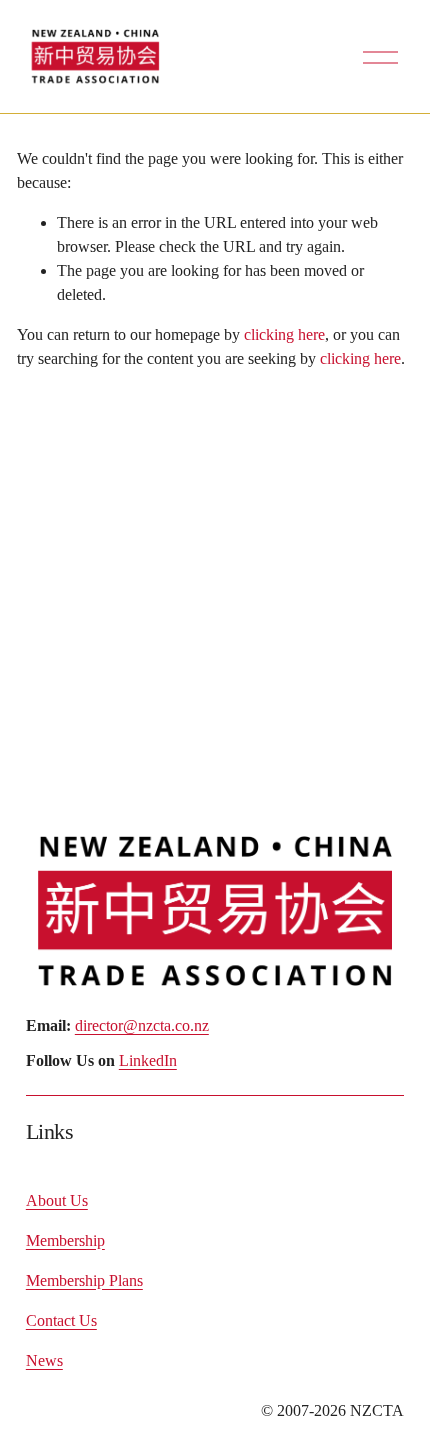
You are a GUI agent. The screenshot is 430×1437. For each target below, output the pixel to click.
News (44, 1360)
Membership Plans (84, 1280)
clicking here (284, 334)
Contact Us (61, 1320)
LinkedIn (148, 1060)
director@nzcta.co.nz (142, 1025)
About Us (57, 1200)
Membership (65, 1240)
